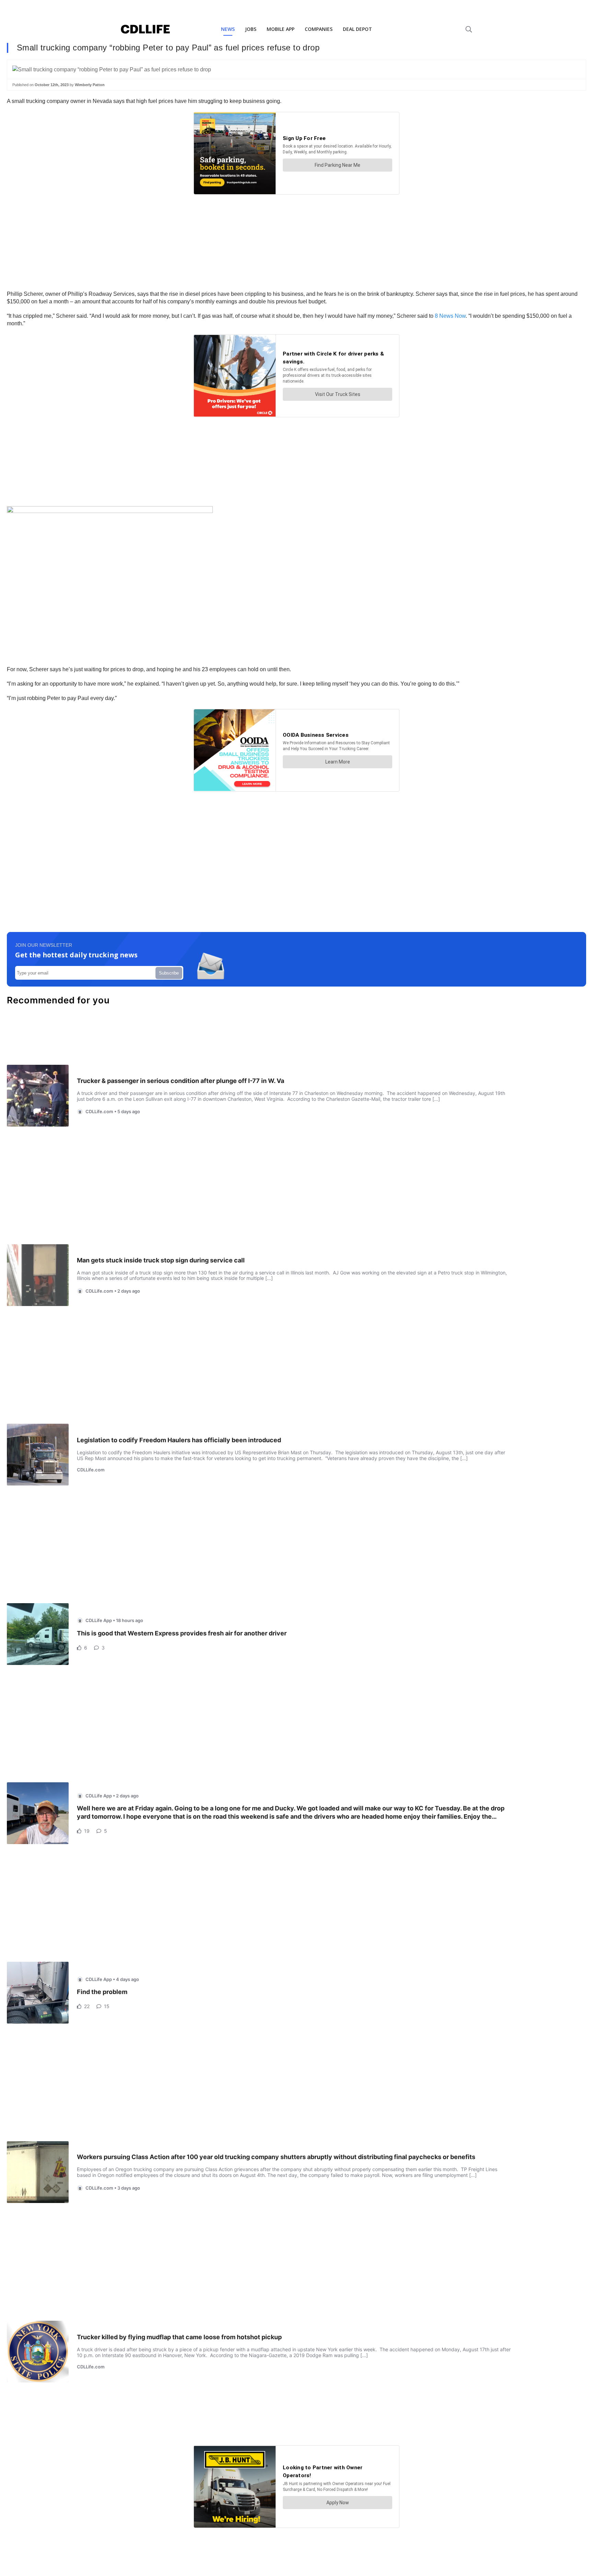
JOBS (251, 29)
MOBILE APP (281, 29)
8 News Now (450, 316)
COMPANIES (319, 29)
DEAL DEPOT (357, 29)
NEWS (228, 29)
